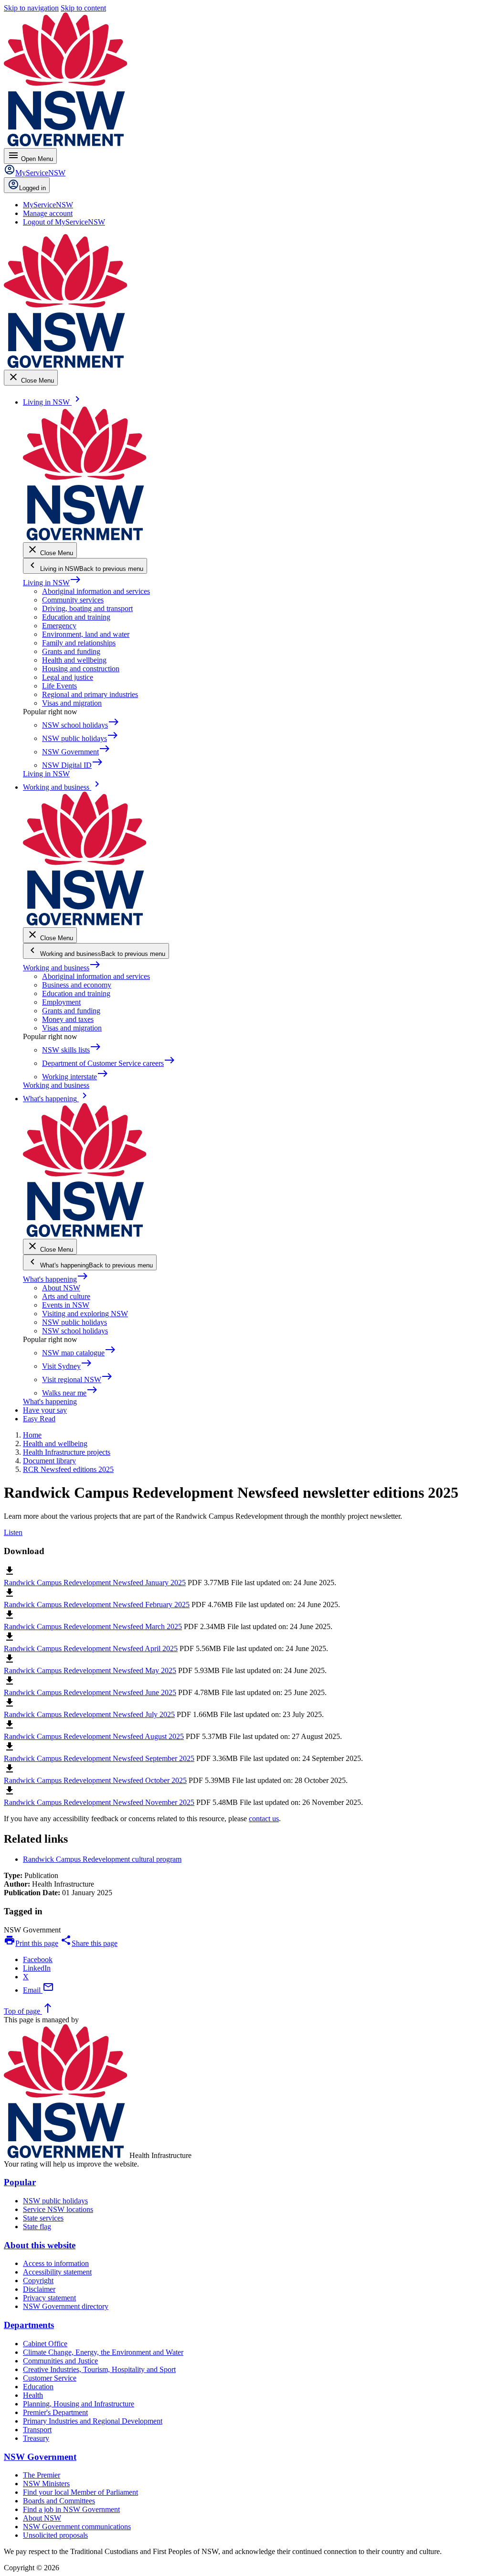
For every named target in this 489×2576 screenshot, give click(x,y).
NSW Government (40, 2457)
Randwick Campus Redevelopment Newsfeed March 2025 (93, 1626)
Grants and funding (71, 651)
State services (43, 2218)
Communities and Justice (60, 2361)
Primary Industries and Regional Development (93, 2421)
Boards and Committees (59, 2501)
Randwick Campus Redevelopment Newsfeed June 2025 (90, 1692)
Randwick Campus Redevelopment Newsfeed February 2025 (97, 1605)
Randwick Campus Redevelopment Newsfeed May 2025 (90, 1670)
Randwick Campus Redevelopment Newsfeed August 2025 (94, 1736)
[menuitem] (48, 205)
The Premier (42, 2475)
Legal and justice (68, 677)
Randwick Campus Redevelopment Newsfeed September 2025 (99, 1758)
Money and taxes (68, 1019)
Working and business (62, 968)
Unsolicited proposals (55, 2535)
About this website (40, 2245)
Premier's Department (55, 2412)
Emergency (59, 626)
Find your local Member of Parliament (80, 2492)
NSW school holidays (75, 1331)
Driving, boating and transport (87, 608)
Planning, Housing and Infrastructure (79, 2404)
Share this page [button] (89, 1943)
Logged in (32, 188)
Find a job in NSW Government (71, 2509)
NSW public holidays (74, 1322)
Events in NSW (66, 1305)
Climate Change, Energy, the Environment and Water (103, 2352)
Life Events (59, 686)
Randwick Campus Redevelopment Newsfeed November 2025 (99, 1802)
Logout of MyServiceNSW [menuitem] (64, 222)
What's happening (56, 1279)
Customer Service (50, 2378)
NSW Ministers (46, 2484)
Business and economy (77, 985)
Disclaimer (39, 2289)
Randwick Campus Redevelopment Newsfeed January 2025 (95, 1583)
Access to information (56, 2263)
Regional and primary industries (90, 694)
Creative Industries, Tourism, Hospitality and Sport (99, 2369)
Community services (73, 600)
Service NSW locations (58, 2209)
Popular (20, 2182)
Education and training (76, 617)
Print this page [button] (31, 1943)
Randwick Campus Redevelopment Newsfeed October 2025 (95, 1780)
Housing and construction (81, 669)
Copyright (38, 2281)
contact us (264, 1819)
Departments (29, 2325)
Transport (37, 2430)
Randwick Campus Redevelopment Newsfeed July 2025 (89, 1714)
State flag (37, 2227)
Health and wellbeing (74, 660)
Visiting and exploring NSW (85, 1314)
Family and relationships (79, 643)
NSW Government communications (77, 2527)
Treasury (36, 2438)
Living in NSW (52, 583)
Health (33, 2395)
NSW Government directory (66, 2306)
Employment (61, 1002)
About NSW (61, 1288)
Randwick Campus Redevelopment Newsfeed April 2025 (91, 1648)
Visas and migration (72, 703)
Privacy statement (49, 2298)
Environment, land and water (86, 634)
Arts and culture (66, 1296)
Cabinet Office (45, 2344)
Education (38, 2387)
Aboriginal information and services (96, 591)
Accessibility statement (57, 2272)
